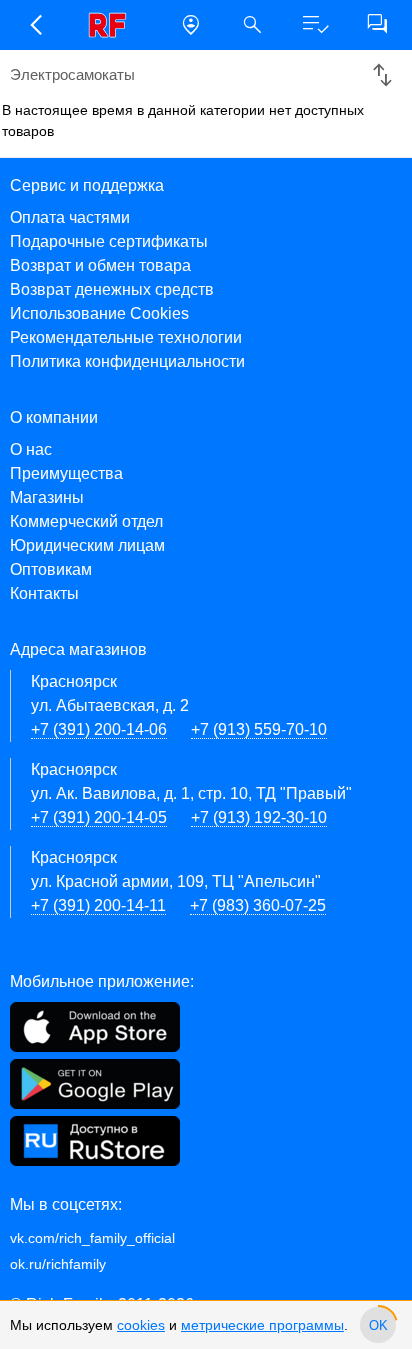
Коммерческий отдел (86, 521)
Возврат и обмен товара (100, 265)
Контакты (44, 593)
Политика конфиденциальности (127, 361)
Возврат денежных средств (112, 289)
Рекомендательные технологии (126, 337)
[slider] (378, 1325)
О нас (31, 449)
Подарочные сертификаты (109, 241)
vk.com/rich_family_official (92, 1238)
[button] (35, 25)
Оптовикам (51, 569)
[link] (113, 25)
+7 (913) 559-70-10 (259, 729)
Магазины (47, 497)
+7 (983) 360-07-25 (258, 905)
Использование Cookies (99, 313)
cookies (141, 1325)
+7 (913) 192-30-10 (259, 817)
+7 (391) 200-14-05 (99, 817)
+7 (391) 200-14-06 (99, 729)
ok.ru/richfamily (58, 1264)
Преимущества (66, 473)
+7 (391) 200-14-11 (98, 905)
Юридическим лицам (87, 545)
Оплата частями (70, 217)
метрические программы (262, 1325)
